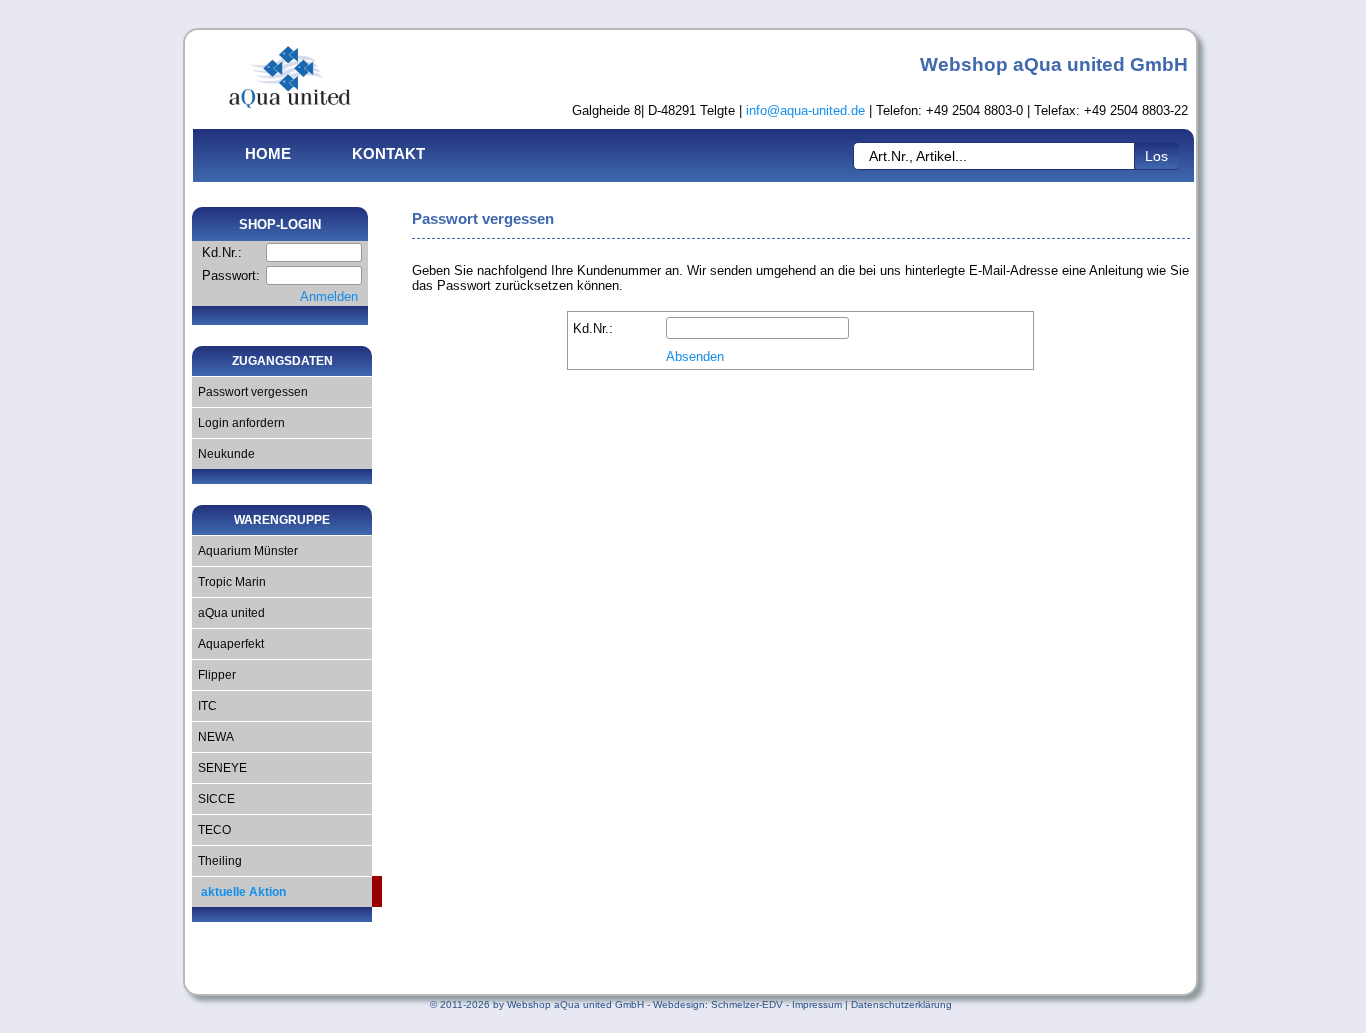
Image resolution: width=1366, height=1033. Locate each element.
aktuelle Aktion (239, 892)
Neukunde (223, 454)
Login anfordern (238, 423)
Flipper (214, 675)
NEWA (213, 737)
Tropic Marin (229, 582)
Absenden (695, 356)
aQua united (228, 613)
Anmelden (329, 296)
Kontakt (388, 153)
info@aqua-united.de (805, 110)
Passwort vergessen (250, 392)
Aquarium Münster (245, 551)
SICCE (213, 799)
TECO (211, 830)
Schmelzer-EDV (747, 1004)
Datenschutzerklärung (901, 1004)
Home (268, 153)
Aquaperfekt (228, 644)
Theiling (217, 861)
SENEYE (219, 768)
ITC (204, 706)
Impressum (817, 1004)
